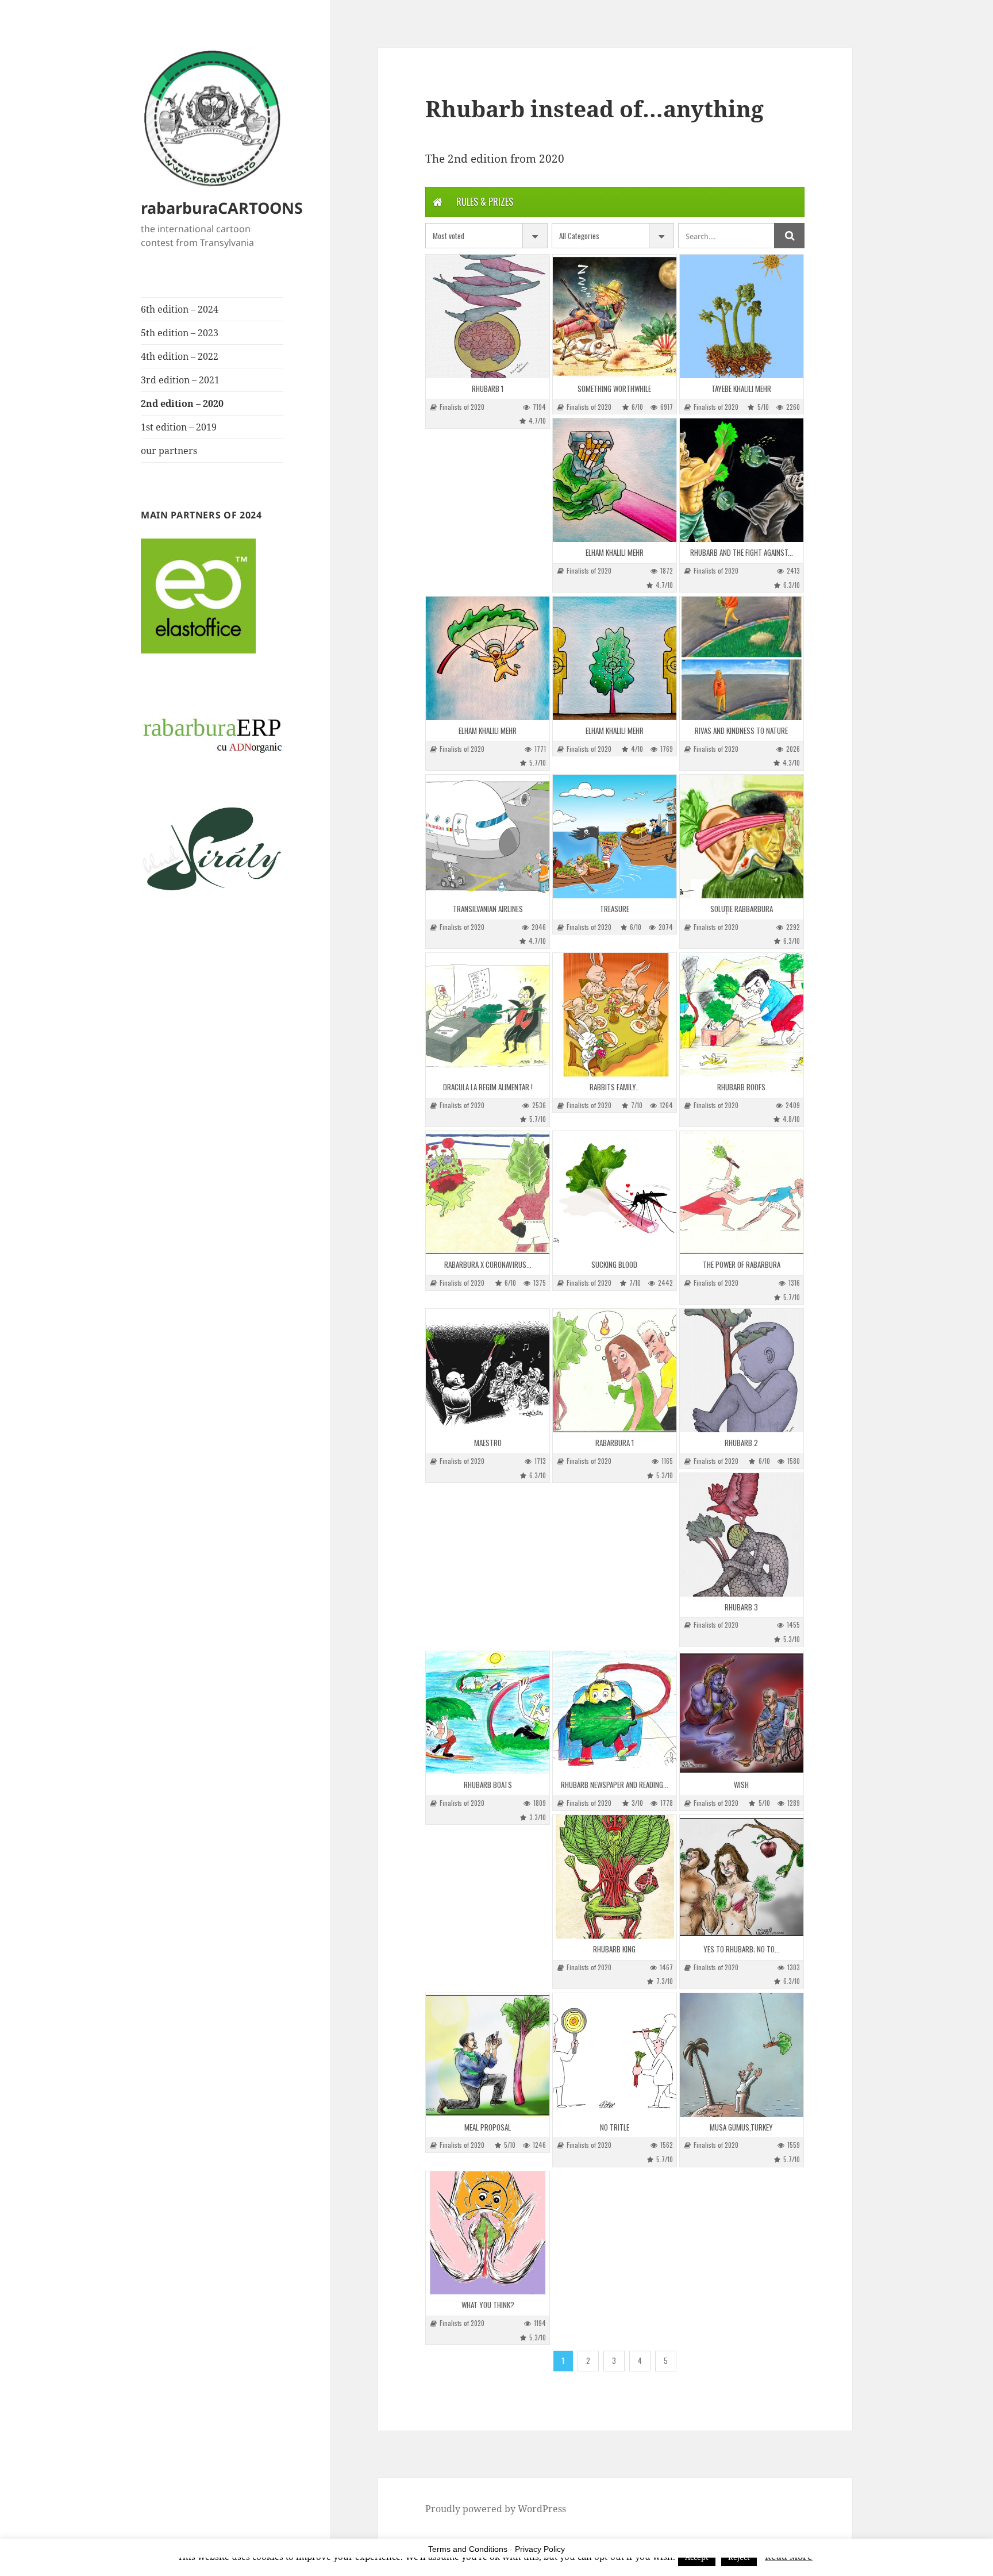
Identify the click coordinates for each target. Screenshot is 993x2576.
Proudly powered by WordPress (496, 2509)
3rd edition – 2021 (180, 380)
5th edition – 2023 (180, 333)
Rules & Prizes (485, 202)
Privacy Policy (540, 2549)
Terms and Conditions (468, 2549)
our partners (169, 451)
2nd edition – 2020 (182, 403)
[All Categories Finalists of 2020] (613, 236)
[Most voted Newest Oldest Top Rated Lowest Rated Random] (486, 236)
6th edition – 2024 (180, 309)
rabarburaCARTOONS (222, 208)
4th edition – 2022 (180, 356)
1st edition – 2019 (179, 427)
